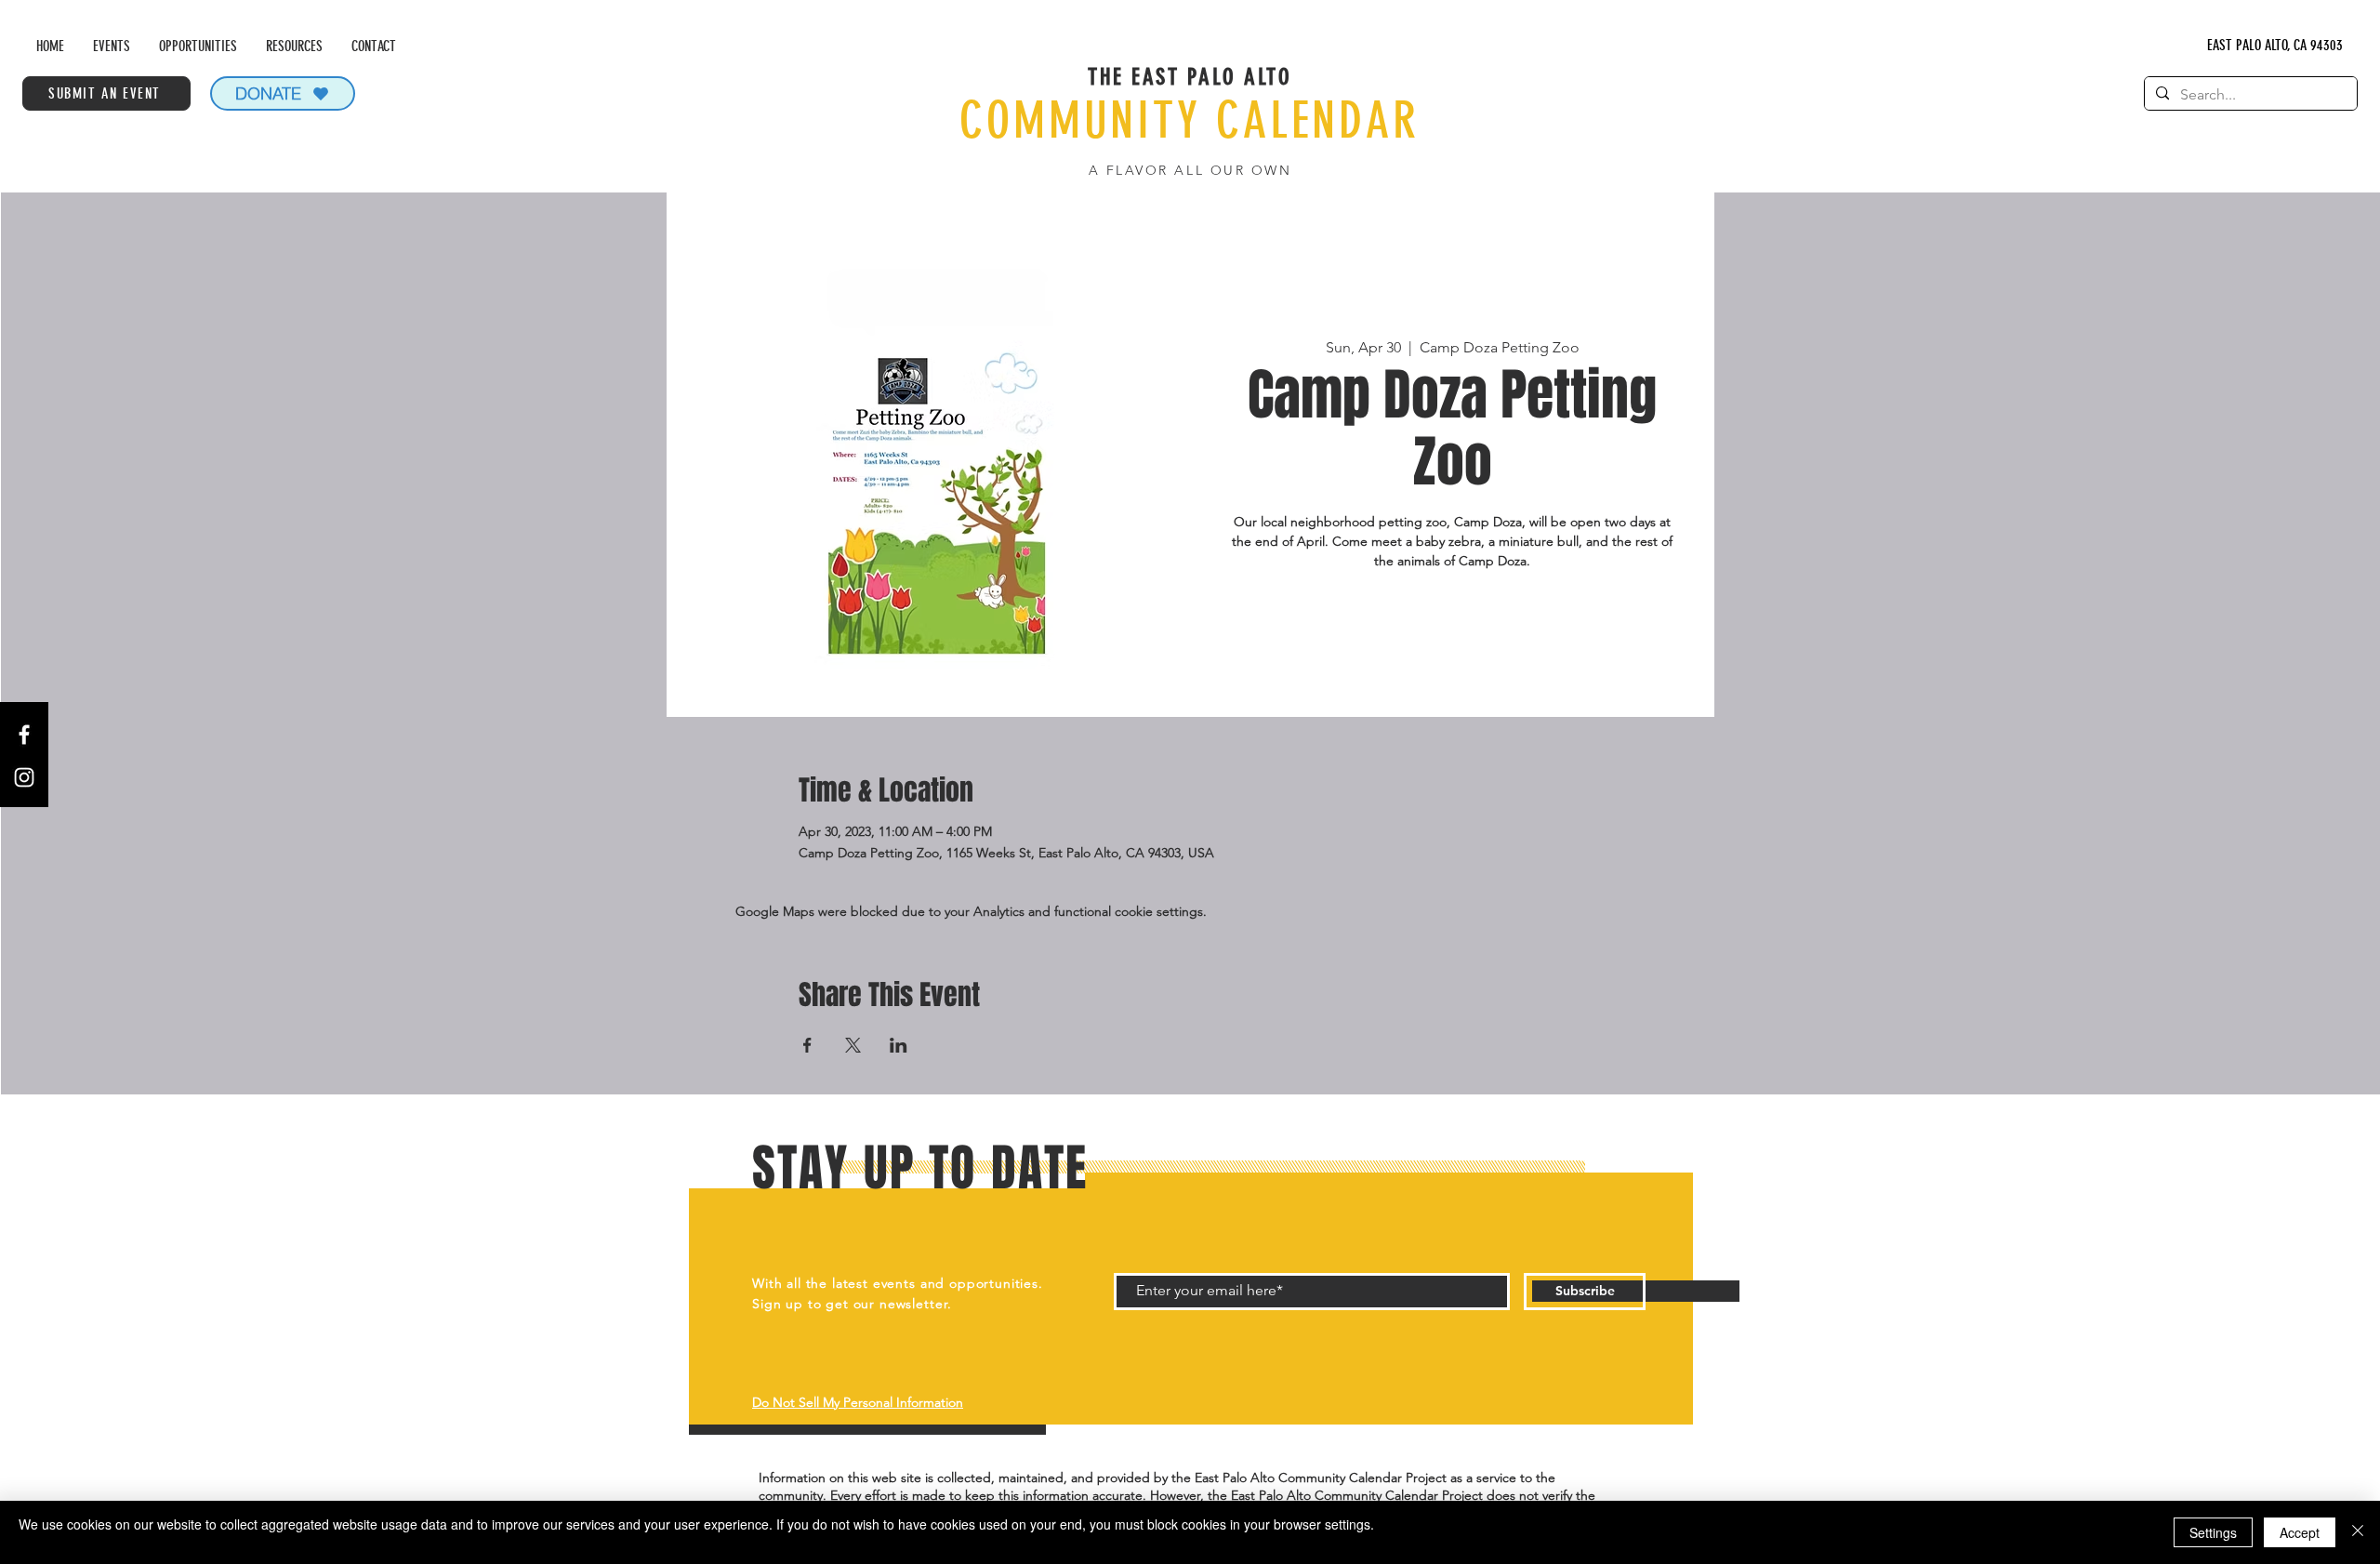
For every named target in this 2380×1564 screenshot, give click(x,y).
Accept (2300, 1532)
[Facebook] (24, 735)
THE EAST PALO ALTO (1190, 77)
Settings (2213, 1532)
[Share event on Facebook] (807, 1045)
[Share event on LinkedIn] (899, 1045)
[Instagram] (24, 777)
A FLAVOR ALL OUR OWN (1190, 170)
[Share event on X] (853, 1045)
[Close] (2358, 1532)
